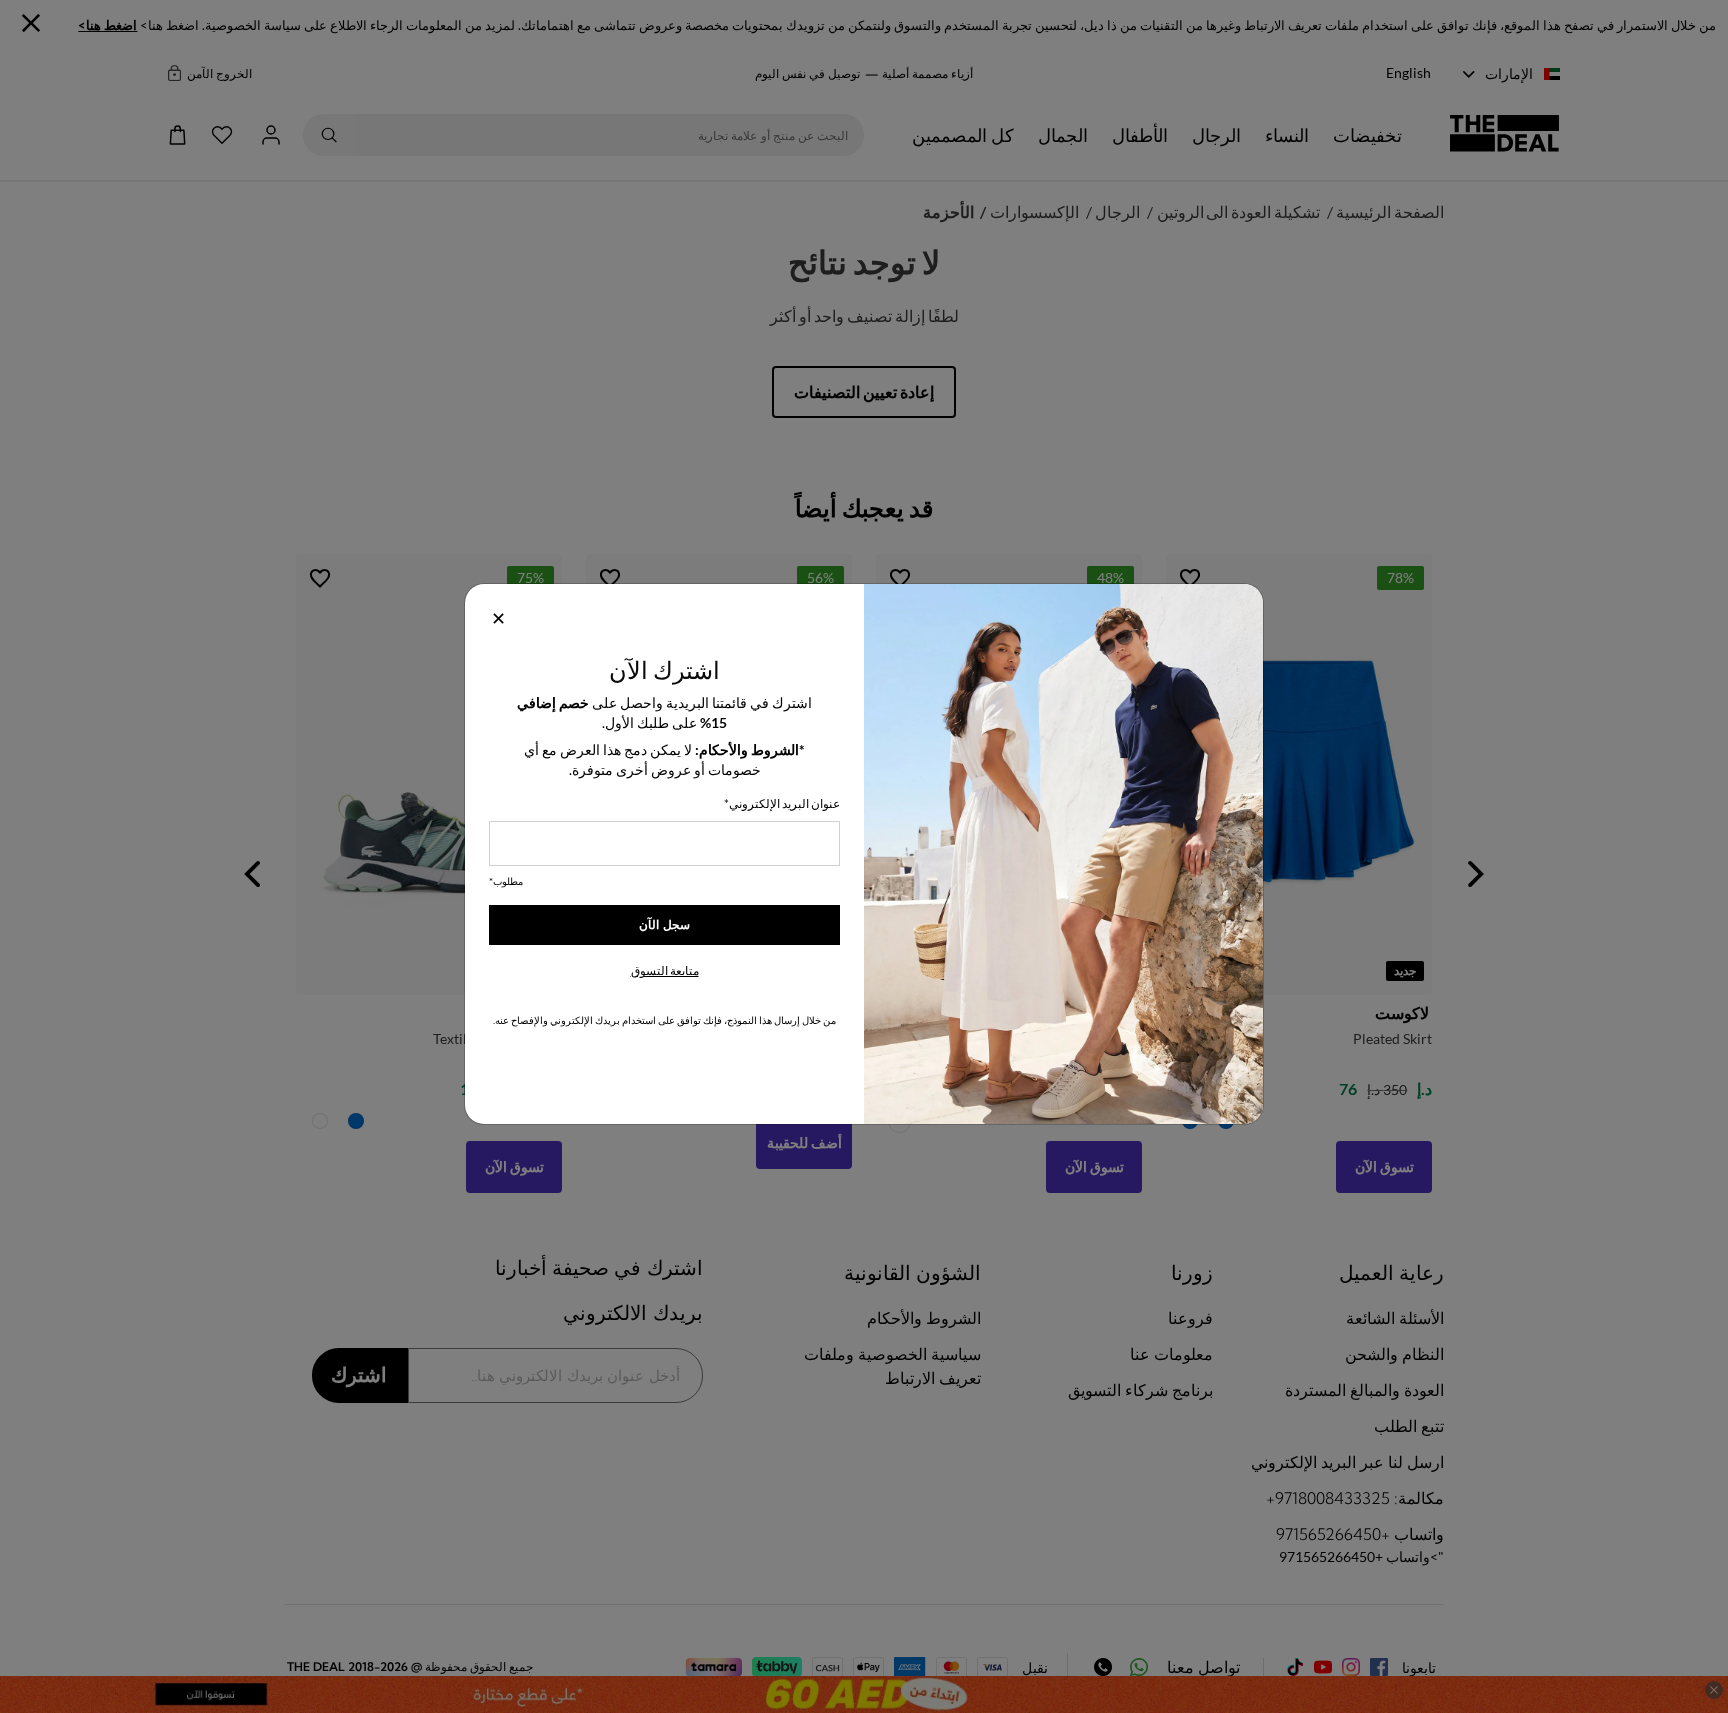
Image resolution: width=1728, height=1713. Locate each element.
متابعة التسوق (665, 970)
